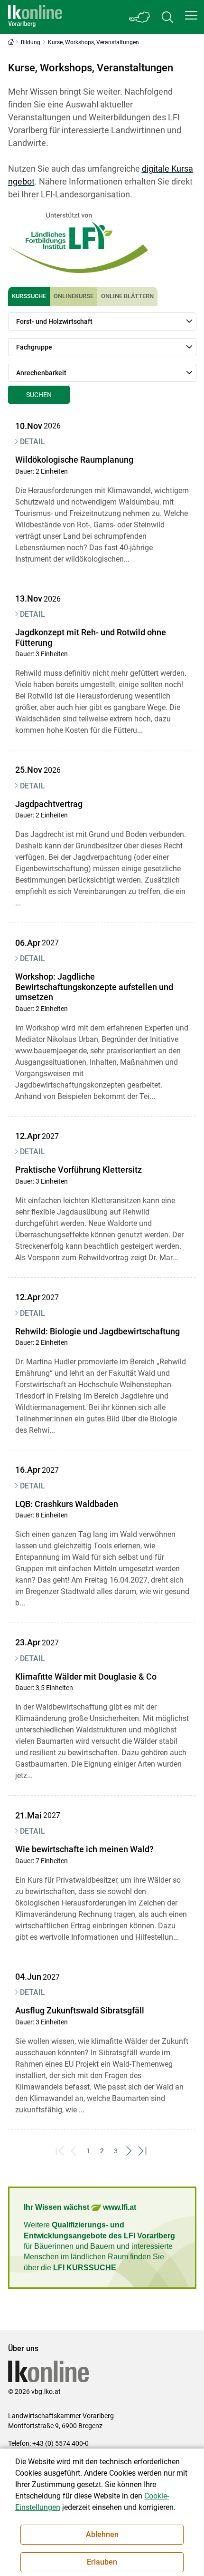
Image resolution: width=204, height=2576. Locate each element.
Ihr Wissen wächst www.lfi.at (80, 2207)
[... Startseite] (35, 17)
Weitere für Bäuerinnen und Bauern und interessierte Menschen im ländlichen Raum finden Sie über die (99, 2246)
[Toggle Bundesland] (140, 17)
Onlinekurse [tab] (74, 296)
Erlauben (102, 2562)
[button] (191, 15)
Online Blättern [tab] (127, 296)
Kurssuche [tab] (29, 296)
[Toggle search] (167, 17)
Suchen (39, 395)
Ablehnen (102, 2534)
